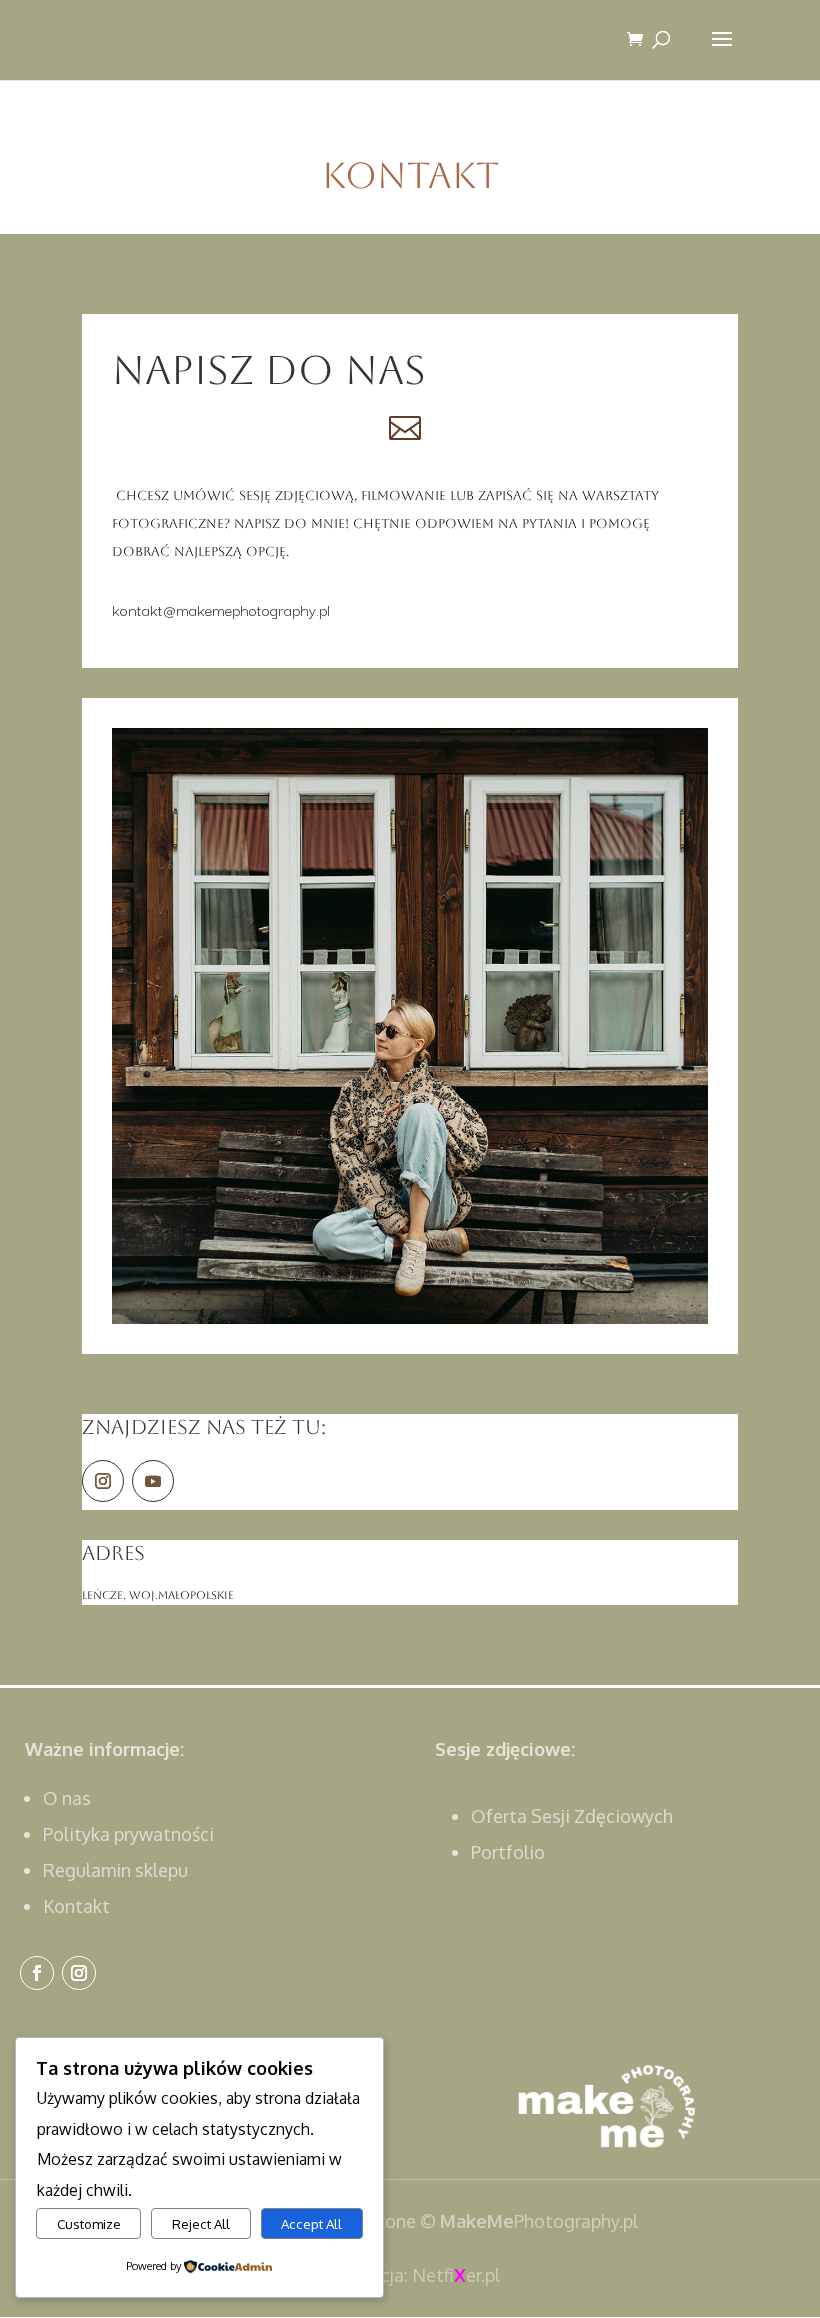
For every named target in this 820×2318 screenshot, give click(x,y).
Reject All (201, 2223)
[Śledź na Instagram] (103, 1481)
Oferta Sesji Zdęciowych (572, 1816)
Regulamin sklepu (115, 1870)
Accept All (311, 2223)
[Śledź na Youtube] (153, 1481)
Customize (89, 2223)
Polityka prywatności (128, 1834)
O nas (67, 1798)
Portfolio (508, 1852)
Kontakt (76, 1906)
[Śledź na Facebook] (37, 1973)
